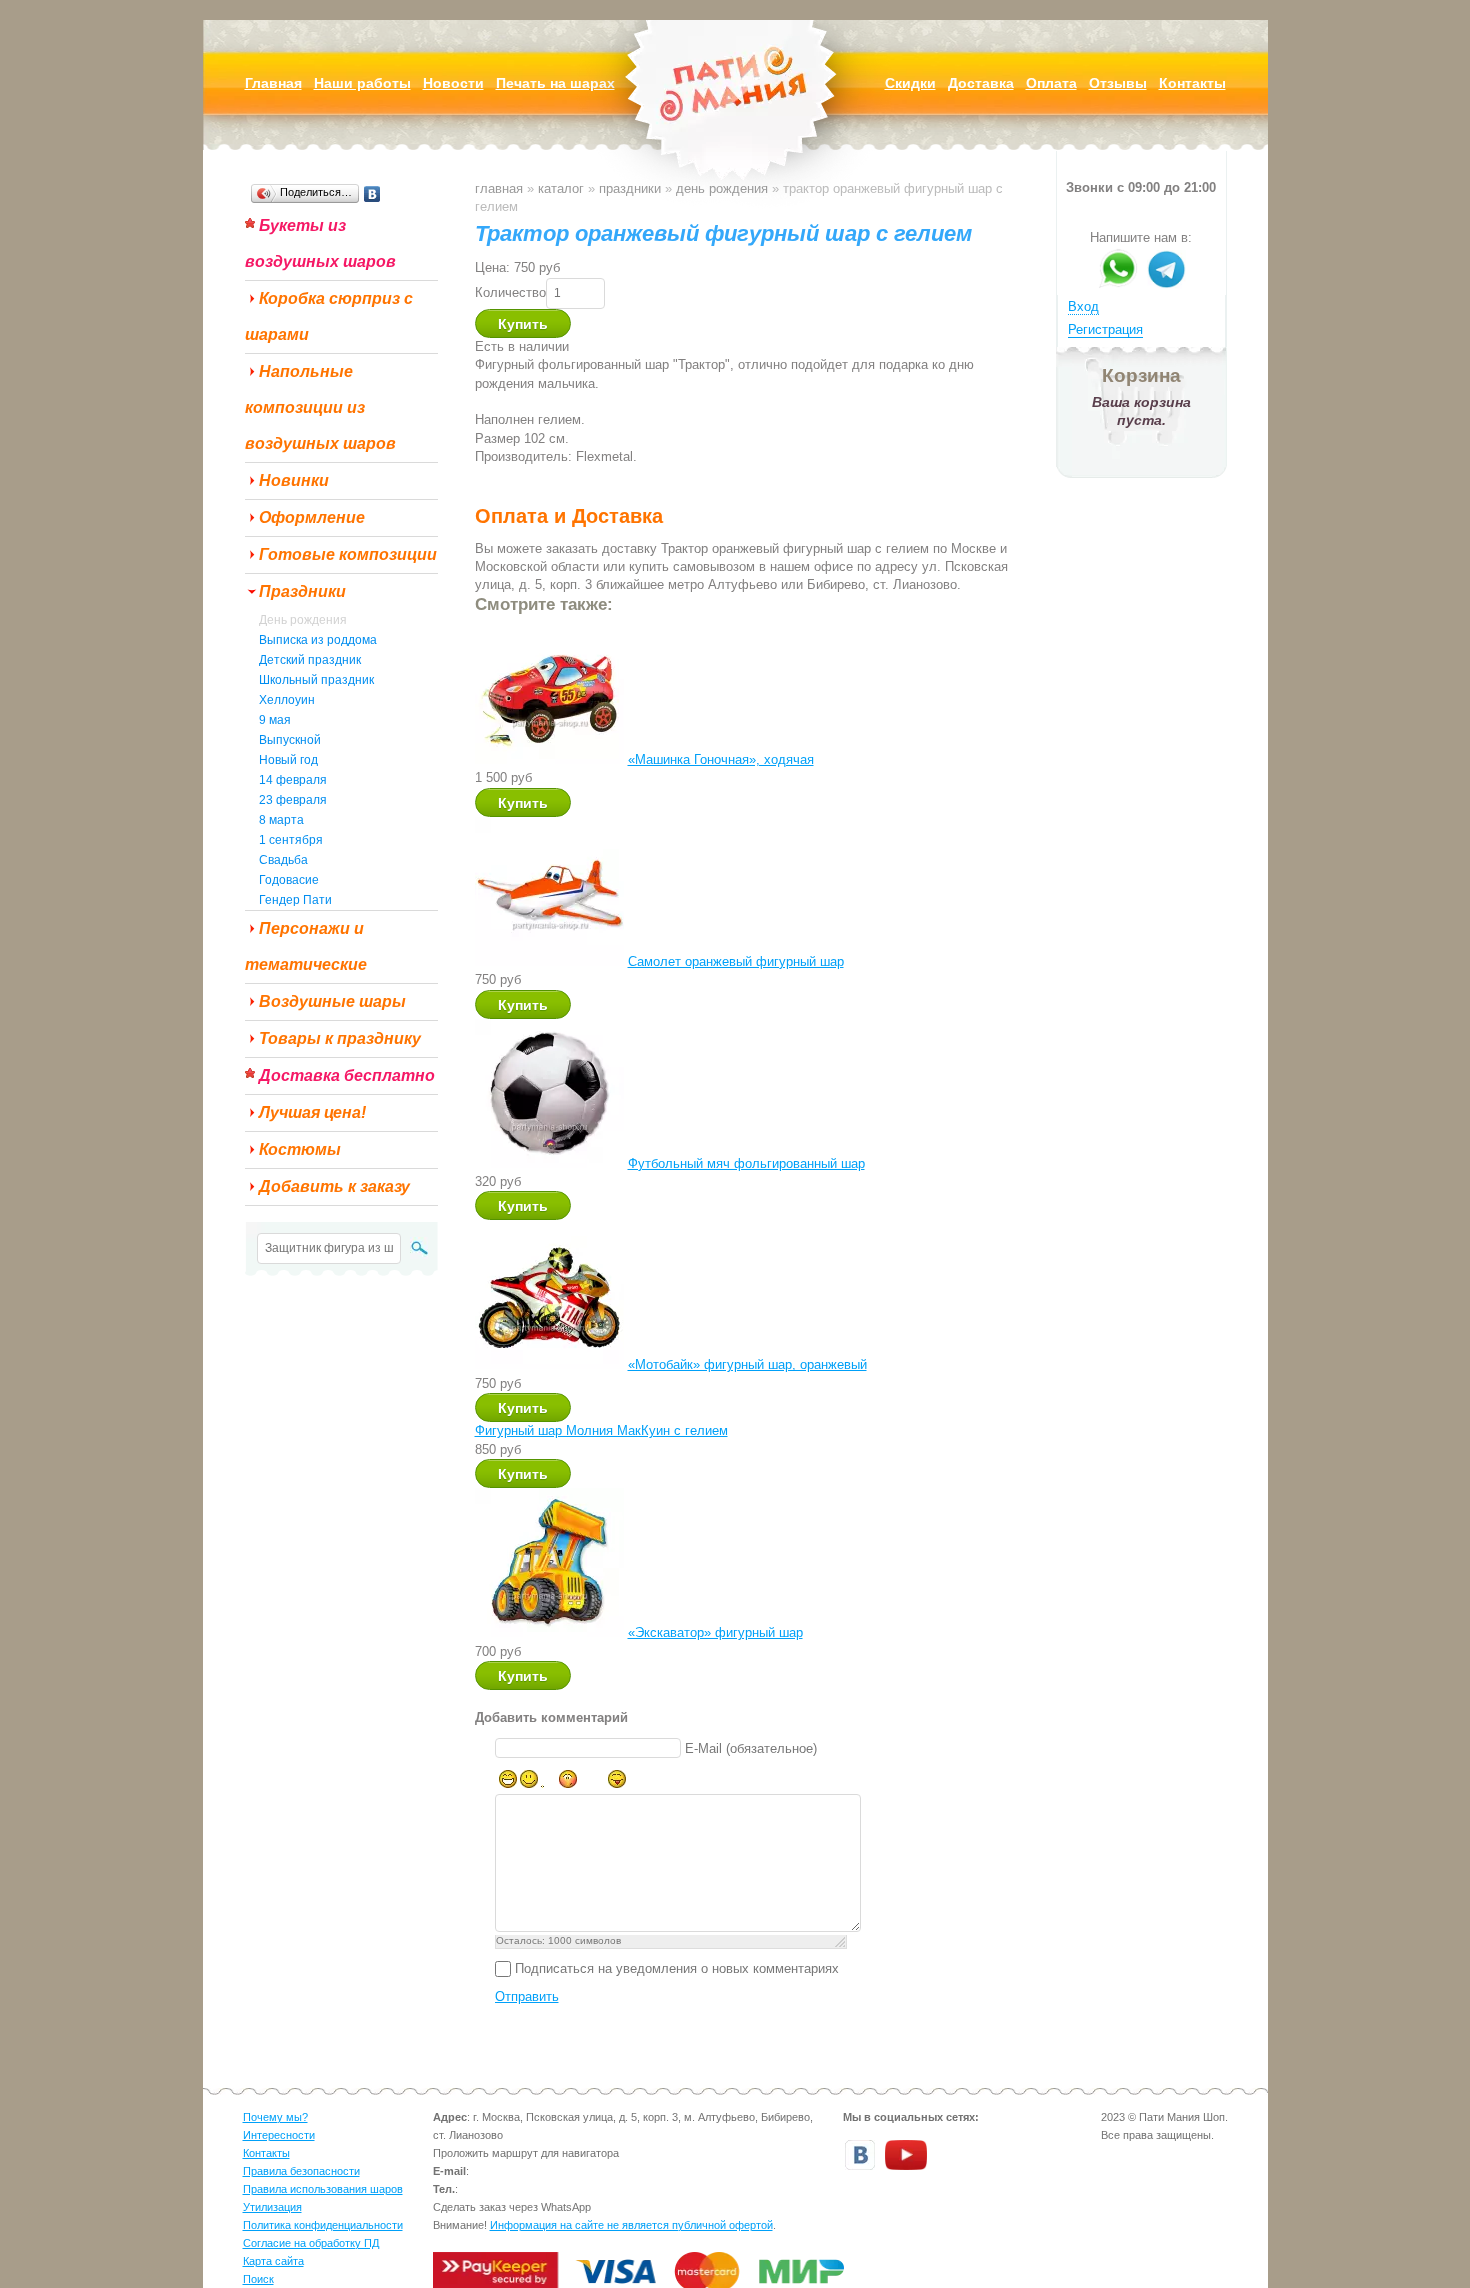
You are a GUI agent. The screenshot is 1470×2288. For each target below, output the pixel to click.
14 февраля (293, 780)
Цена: (492, 267)
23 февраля (293, 800)
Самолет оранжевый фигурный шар (736, 961)
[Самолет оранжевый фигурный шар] (549, 961)
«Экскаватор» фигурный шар (715, 1632)
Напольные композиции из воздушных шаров (320, 407)
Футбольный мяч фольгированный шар (746, 1163)
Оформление (312, 517)
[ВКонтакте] (372, 194)
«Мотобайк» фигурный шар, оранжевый (747, 1364)
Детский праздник (310, 660)
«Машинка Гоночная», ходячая (721, 759)
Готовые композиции (348, 554)
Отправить (527, 1996)
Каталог (561, 188)
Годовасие (289, 880)
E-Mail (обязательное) (751, 1748)
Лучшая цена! (312, 1112)
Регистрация (1105, 329)
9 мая (275, 720)
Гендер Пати (295, 900)
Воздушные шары (332, 1001)
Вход (1083, 306)
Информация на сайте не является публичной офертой (631, 2225)
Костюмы (300, 1149)
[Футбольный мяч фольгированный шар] (549, 1163)
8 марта (281, 820)
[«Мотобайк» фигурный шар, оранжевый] (549, 1364)
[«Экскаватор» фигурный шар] (549, 1632)
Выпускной (290, 740)
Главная (499, 188)
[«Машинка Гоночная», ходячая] (549, 759)
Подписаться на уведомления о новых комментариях (677, 1968)
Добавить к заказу (334, 1186)
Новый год (288, 760)
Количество (510, 292)
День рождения (303, 620)
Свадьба (283, 860)
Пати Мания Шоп (735, 114)
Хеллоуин (287, 700)
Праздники (302, 591)
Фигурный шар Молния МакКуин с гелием (601, 1430)
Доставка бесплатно (347, 1075)
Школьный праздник (316, 680)
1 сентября (291, 840)
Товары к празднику (340, 1038)
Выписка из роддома (318, 640)
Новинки (294, 480)
